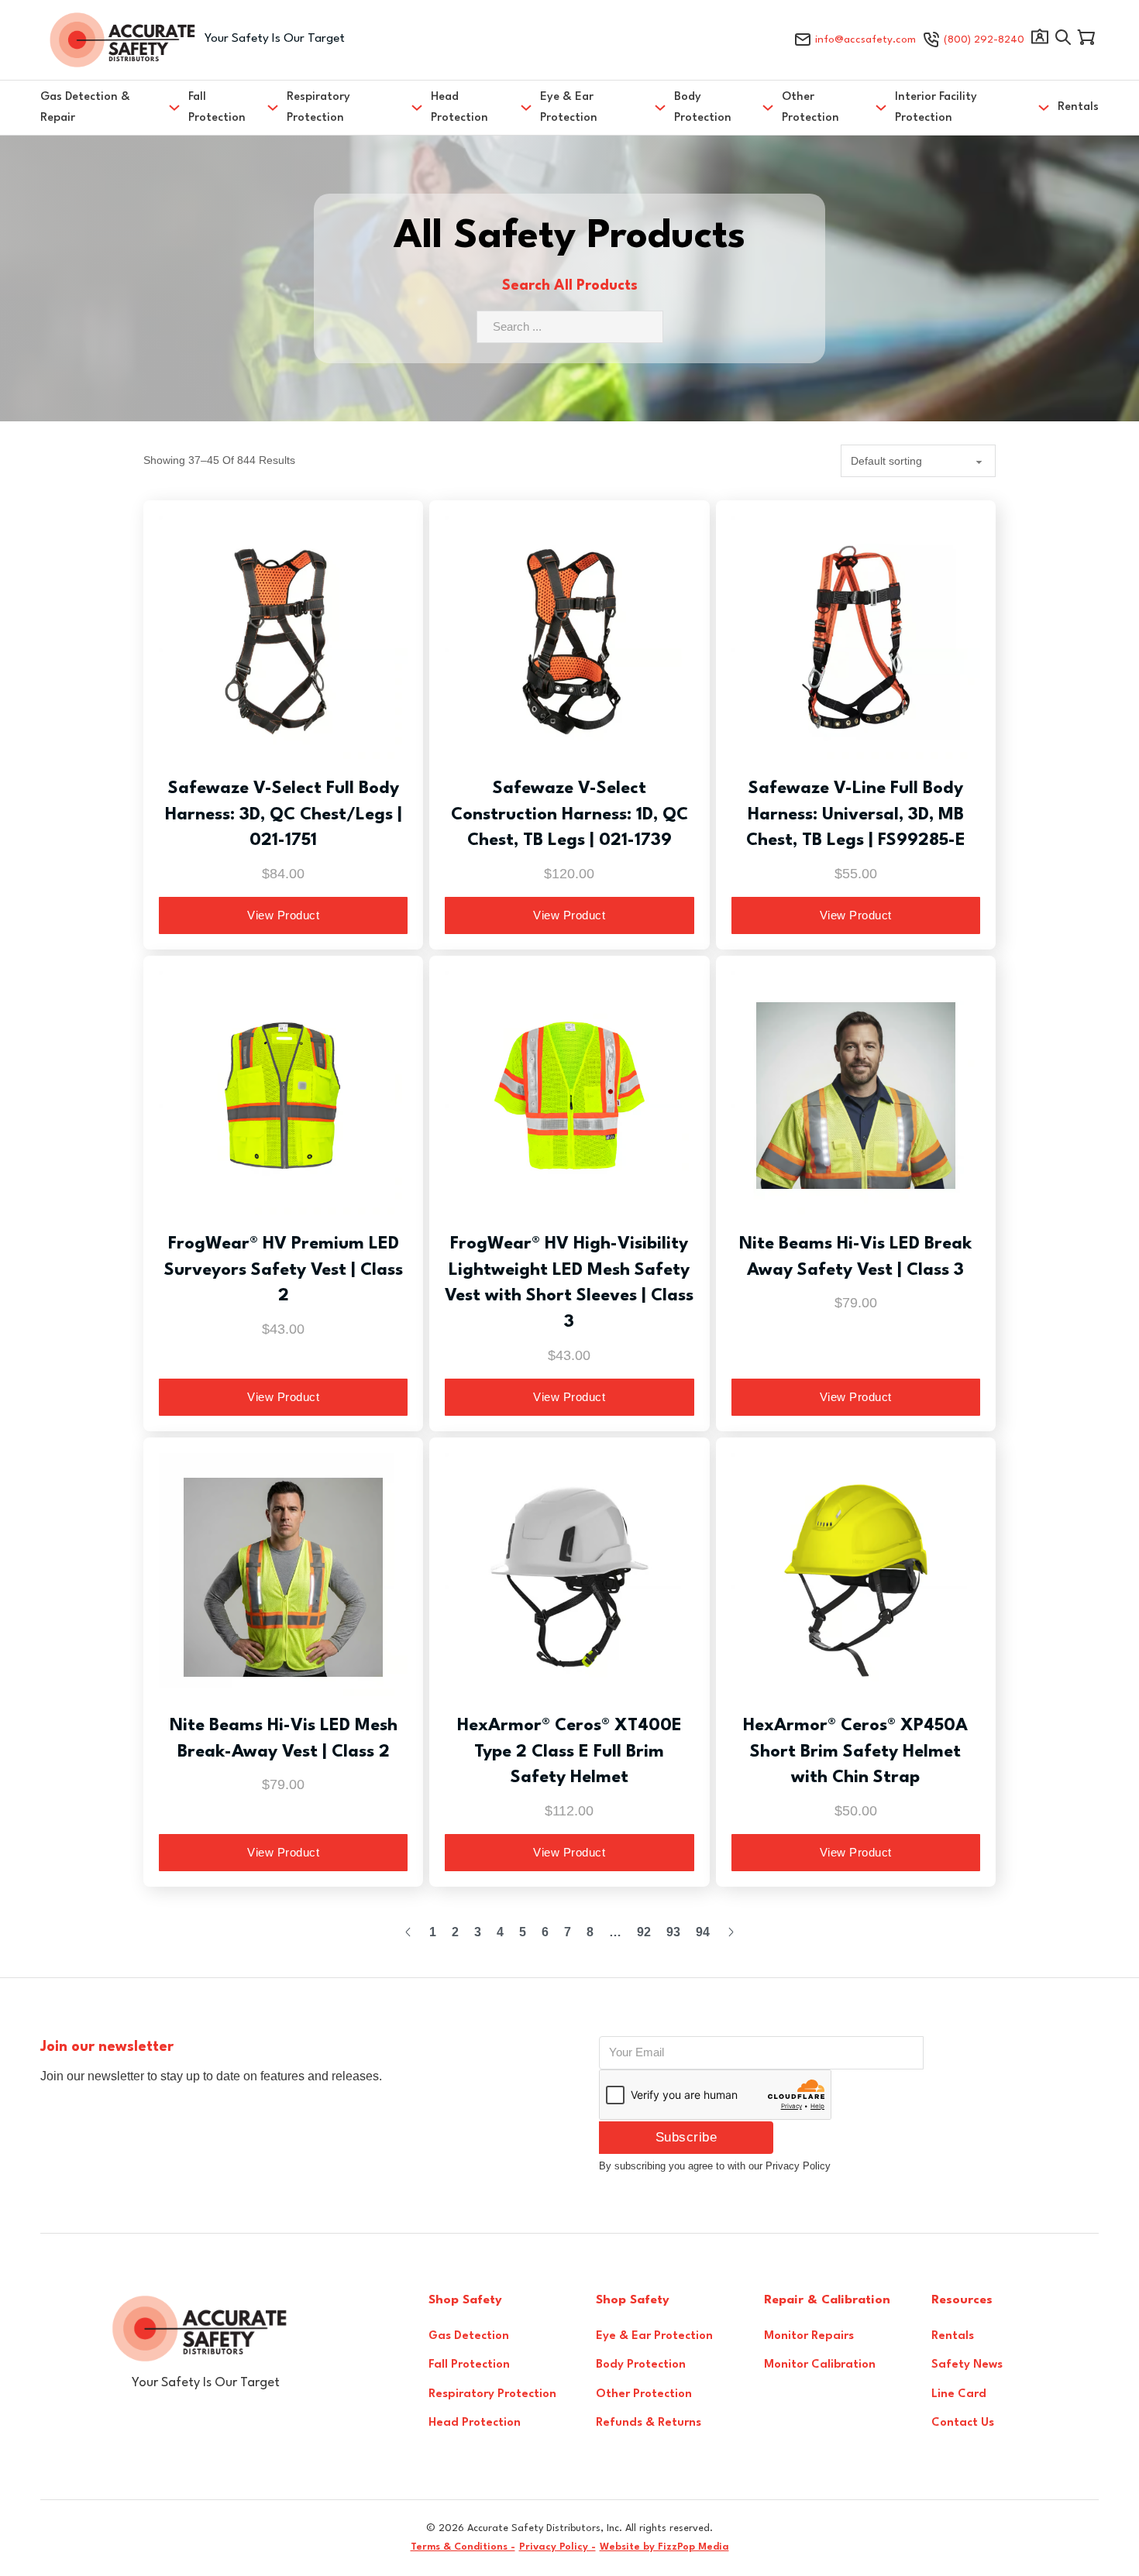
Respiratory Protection (318, 108)
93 (673, 1932)
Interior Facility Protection (936, 108)
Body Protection (703, 108)
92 (644, 1932)
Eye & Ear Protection (569, 108)
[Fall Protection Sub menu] (273, 108)
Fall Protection (217, 108)
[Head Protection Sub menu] (526, 108)
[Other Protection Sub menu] (881, 108)
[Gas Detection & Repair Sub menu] (174, 108)
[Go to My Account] (1040, 40)
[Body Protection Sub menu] (768, 108)
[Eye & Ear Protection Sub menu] (660, 108)
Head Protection (459, 108)
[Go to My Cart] (1086, 40)
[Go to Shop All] (1063, 40)
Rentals (1078, 107)
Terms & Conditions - (463, 2547)
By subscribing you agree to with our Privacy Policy (715, 2166)
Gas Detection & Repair (85, 108)
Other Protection (810, 108)
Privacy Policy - (557, 2547)
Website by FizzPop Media (664, 2547)
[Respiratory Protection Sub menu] (417, 108)
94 (703, 1932)
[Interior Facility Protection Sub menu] (1044, 108)
